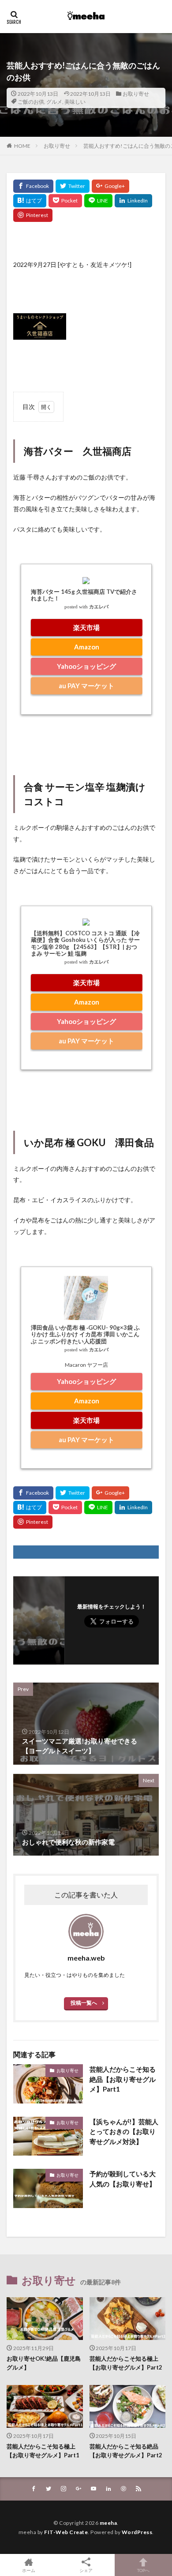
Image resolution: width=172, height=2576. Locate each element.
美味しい (75, 102)
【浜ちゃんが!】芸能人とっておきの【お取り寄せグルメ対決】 (124, 2132)
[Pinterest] (33, 215)
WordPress (137, 2532)
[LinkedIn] (133, 201)
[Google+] (110, 186)
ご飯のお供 (31, 102)
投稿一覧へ (84, 2003)
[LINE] (98, 201)
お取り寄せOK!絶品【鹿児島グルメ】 (44, 2363)
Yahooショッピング (86, 666)
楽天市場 (86, 627)
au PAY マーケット (86, 686)
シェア (86, 2570)
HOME (22, 146)
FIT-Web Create (66, 2532)
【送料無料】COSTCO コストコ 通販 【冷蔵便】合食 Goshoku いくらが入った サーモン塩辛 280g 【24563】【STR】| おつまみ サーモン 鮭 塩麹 (85, 943)
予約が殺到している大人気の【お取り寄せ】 (123, 2179)
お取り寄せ (136, 94)
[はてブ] (30, 201)
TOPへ (143, 2570)
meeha (108, 2523)
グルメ (54, 102)
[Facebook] (33, 186)
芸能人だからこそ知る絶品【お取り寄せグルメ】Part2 (126, 2451)
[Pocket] (65, 201)
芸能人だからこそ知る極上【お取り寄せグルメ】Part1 (43, 2451)
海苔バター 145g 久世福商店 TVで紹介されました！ (84, 595)
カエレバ (99, 607)
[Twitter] (73, 186)
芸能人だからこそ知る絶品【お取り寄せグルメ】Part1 (123, 2079)
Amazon (87, 647)
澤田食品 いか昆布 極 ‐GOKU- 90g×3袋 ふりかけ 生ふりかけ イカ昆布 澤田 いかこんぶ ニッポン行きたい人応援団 (85, 1334)
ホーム (29, 2570)
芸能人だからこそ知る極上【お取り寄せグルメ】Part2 (126, 2363)
